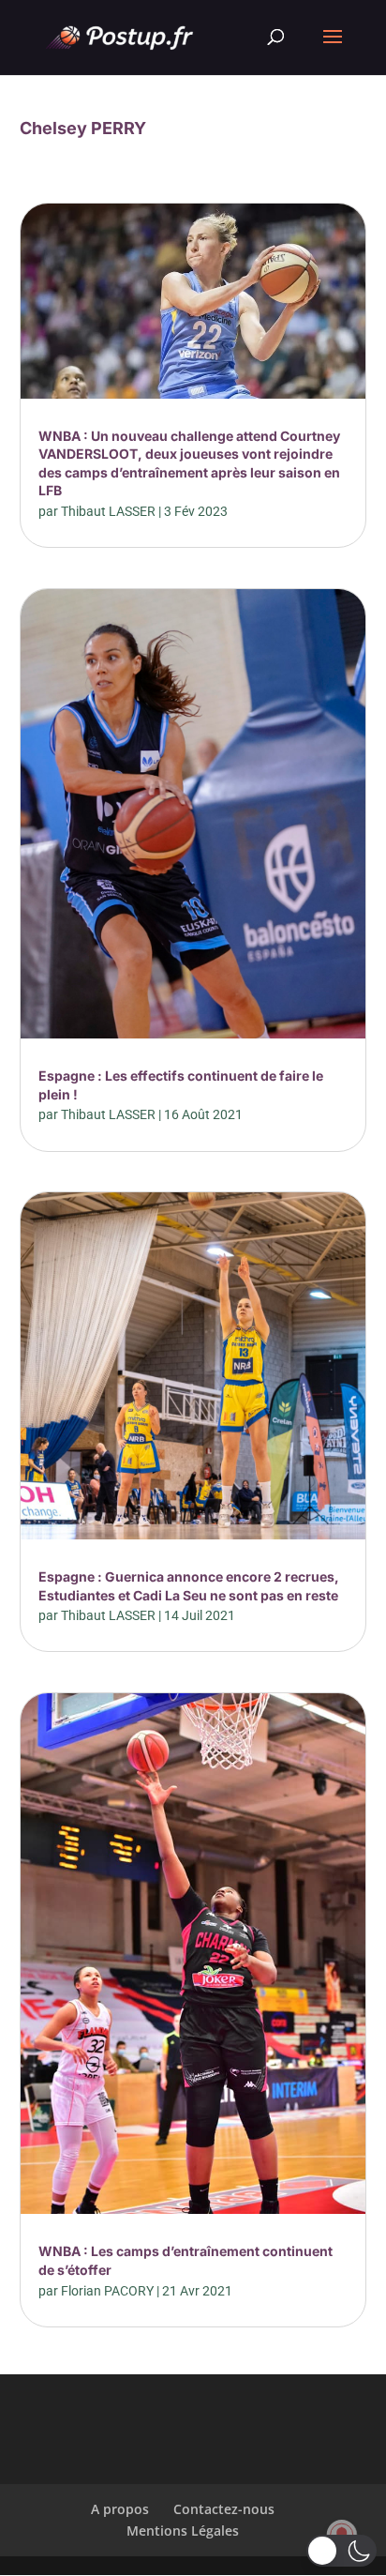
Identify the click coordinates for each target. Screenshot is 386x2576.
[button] (341, 2551)
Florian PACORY (107, 2291)
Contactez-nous (224, 2509)
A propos (120, 2509)
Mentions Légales (183, 2531)
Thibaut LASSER (108, 511)
